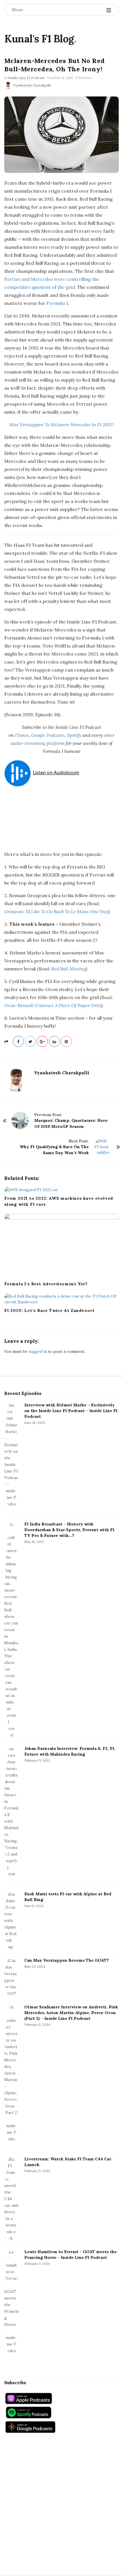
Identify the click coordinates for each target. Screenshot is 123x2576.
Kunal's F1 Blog (39, 39)
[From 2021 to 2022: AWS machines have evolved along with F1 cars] (61, 1189)
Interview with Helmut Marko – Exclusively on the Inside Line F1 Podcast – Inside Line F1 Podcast (71, 1411)
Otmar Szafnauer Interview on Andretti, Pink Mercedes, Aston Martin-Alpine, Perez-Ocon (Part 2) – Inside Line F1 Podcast (71, 2013)
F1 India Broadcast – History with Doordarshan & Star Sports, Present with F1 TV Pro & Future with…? (69, 1530)
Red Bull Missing (69, 969)
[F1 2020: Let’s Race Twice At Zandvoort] (61, 1299)
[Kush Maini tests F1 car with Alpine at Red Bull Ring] (11, 1921)
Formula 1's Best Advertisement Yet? (46, 1284)
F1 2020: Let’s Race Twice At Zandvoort (49, 1310)
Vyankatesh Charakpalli (32, 85)
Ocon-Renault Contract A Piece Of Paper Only (53, 1005)
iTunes (22, 735)
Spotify (74, 735)
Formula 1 (57, 303)
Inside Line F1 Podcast (26, 78)
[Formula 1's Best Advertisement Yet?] (61, 1246)
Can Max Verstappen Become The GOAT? (67, 1960)
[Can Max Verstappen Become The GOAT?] (11, 1977)
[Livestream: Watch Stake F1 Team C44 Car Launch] (11, 2199)
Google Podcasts (48, 735)
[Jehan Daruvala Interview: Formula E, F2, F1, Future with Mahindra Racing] (11, 1815)
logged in (38, 1351)
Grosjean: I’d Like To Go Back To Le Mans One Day (56, 911)
